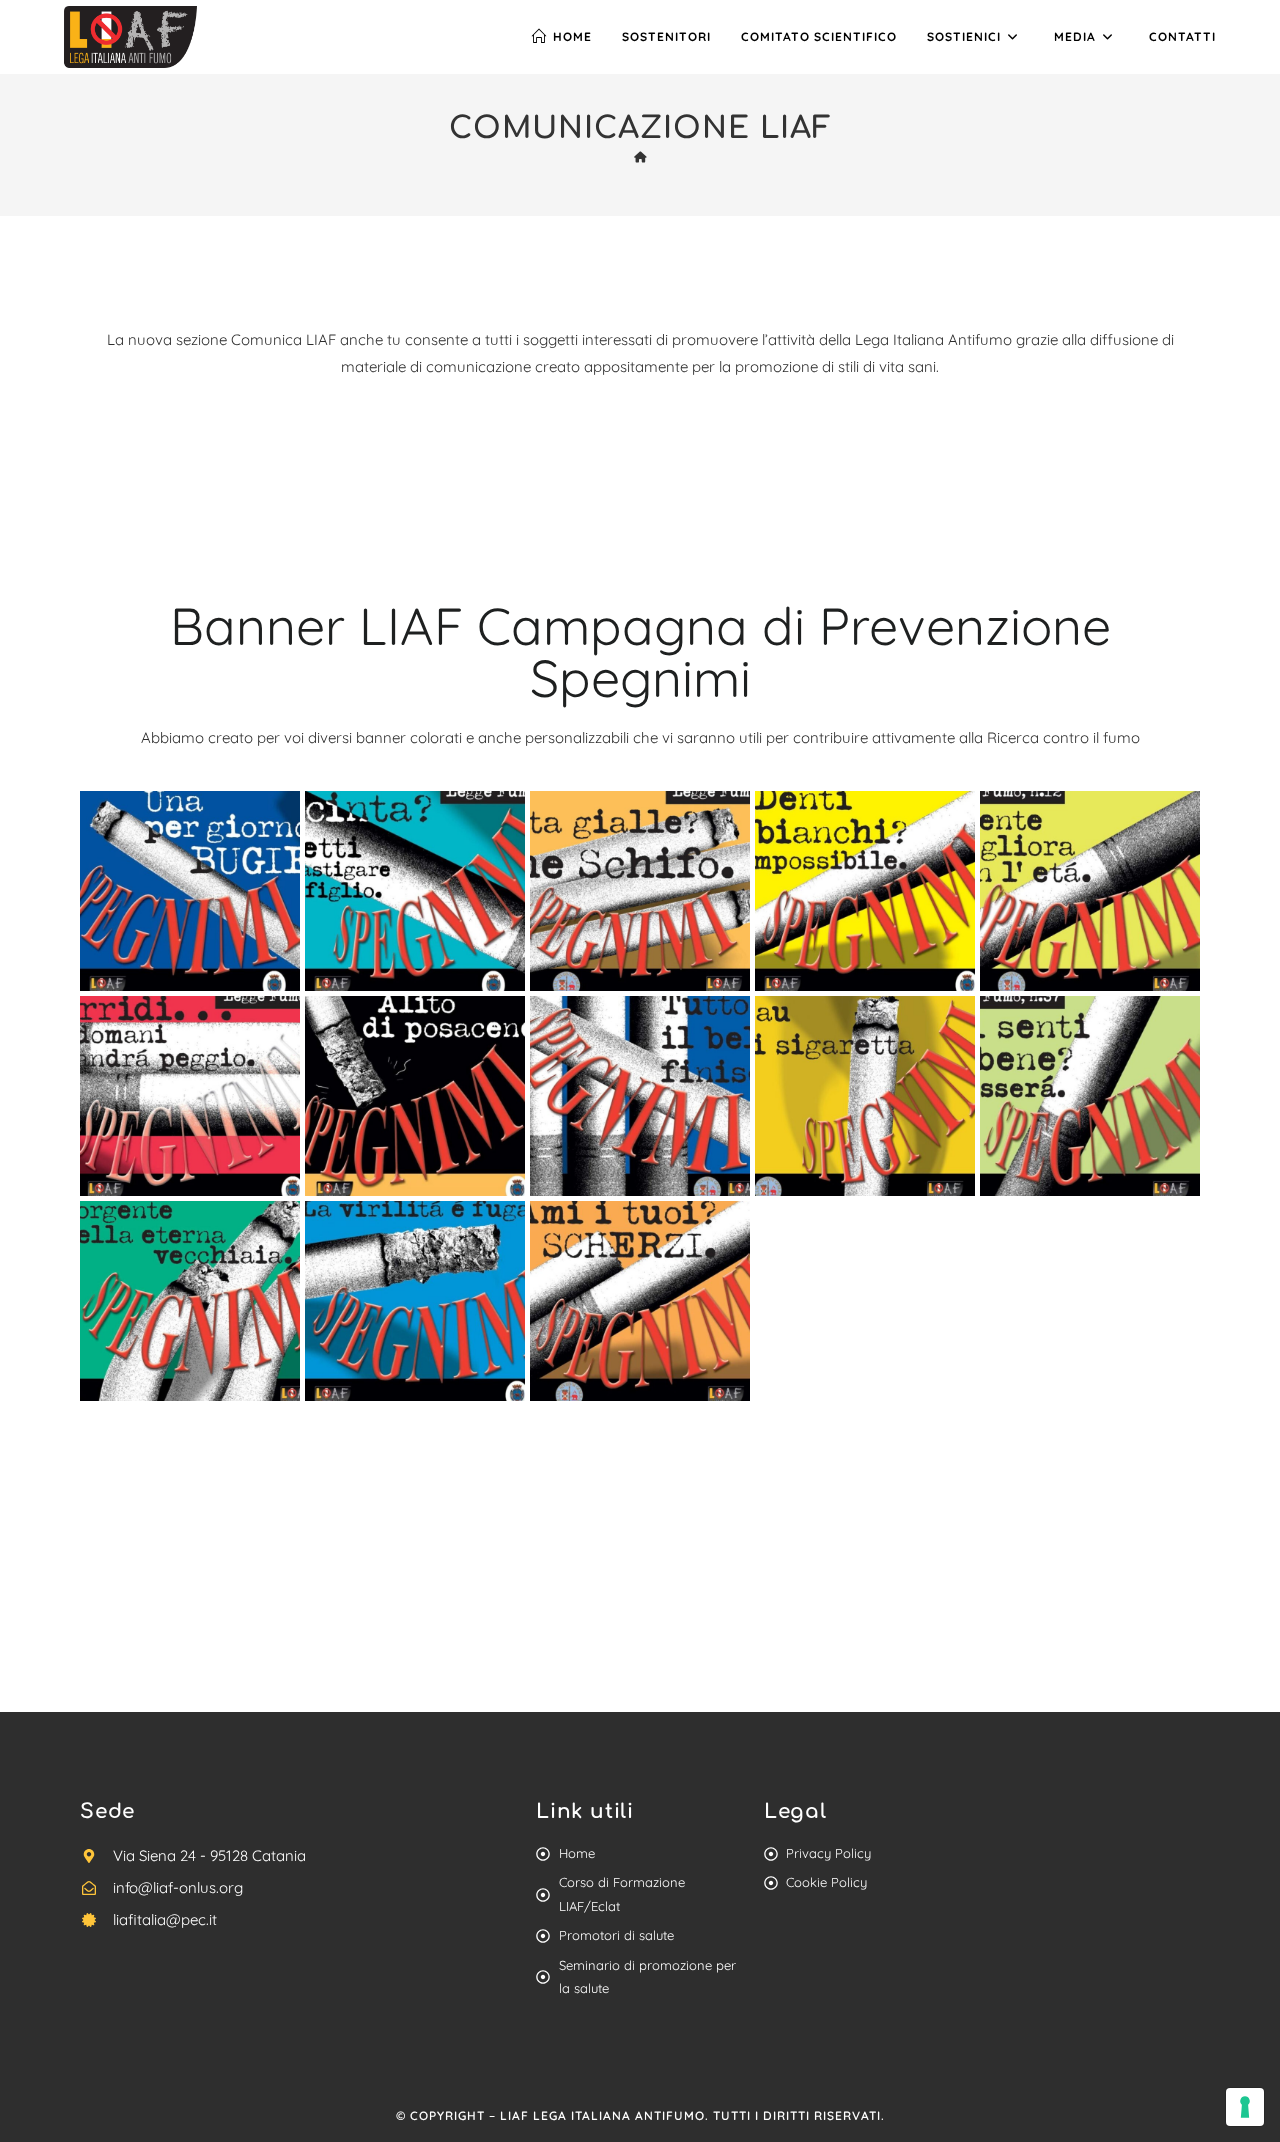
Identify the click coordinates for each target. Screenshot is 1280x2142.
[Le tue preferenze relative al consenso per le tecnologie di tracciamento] (1245, 2107)
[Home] (640, 157)
